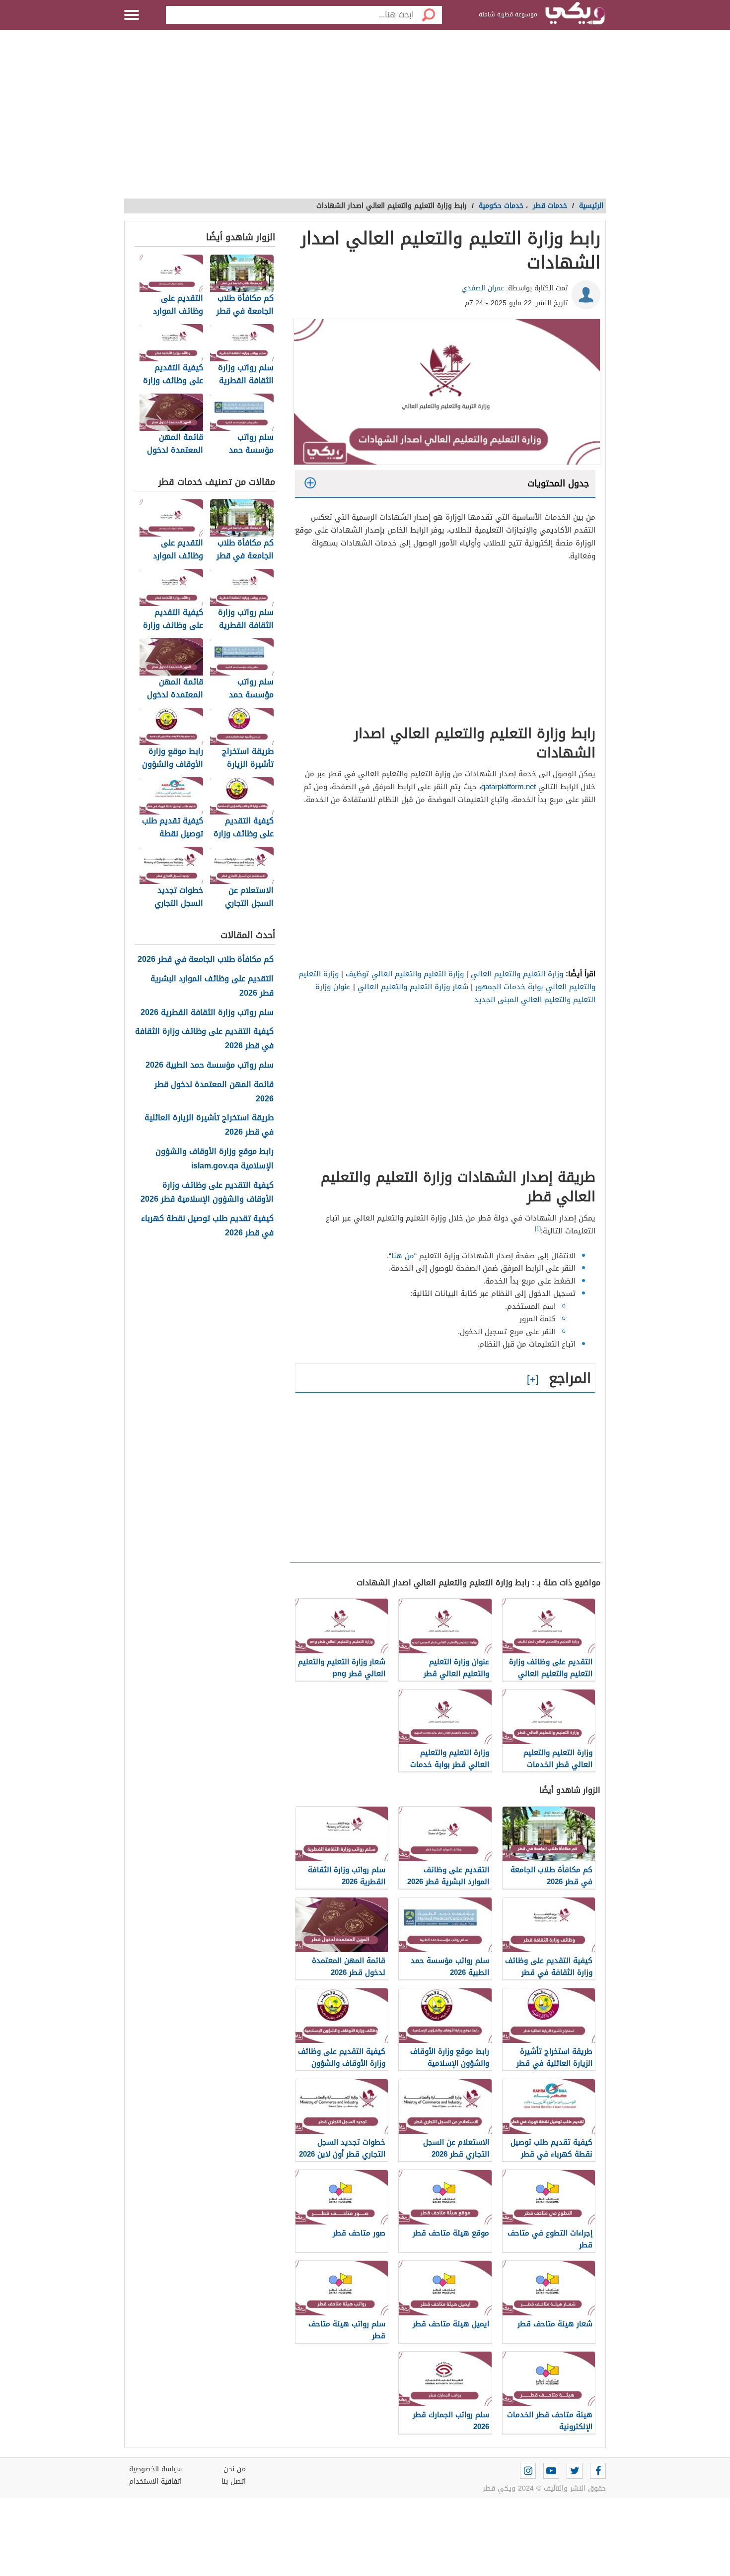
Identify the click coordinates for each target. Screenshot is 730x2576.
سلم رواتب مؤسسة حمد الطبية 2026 (210, 1065)
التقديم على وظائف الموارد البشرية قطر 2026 (212, 986)
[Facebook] (598, 2471)
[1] (538, 1229)
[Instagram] (528, 2471)
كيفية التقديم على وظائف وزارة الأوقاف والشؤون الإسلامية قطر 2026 (207, 1193)
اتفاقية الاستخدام (155, 2481)
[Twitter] (575, 2471)
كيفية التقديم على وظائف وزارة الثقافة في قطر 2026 (204, 1039)
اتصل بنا (234, 2481)
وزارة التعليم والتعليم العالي (517, 974)
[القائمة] (132, 15)
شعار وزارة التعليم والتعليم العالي (412, 987)
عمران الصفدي (483, 288)
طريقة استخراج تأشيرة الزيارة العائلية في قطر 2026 (209, 1125)
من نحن (235, 2469)
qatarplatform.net (509, 787)
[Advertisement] (365, 119)
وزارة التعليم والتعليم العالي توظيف (405, 974)
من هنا (403, 1256)
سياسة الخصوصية (155, 2469)
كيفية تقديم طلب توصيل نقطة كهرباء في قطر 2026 (207, 1226)
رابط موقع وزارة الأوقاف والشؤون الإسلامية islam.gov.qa (215, 1159)
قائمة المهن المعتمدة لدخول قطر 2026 (214, 1092)
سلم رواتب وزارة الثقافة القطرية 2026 (207, 1013)
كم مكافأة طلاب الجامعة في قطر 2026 (206, 960)
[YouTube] (551, 2471)
